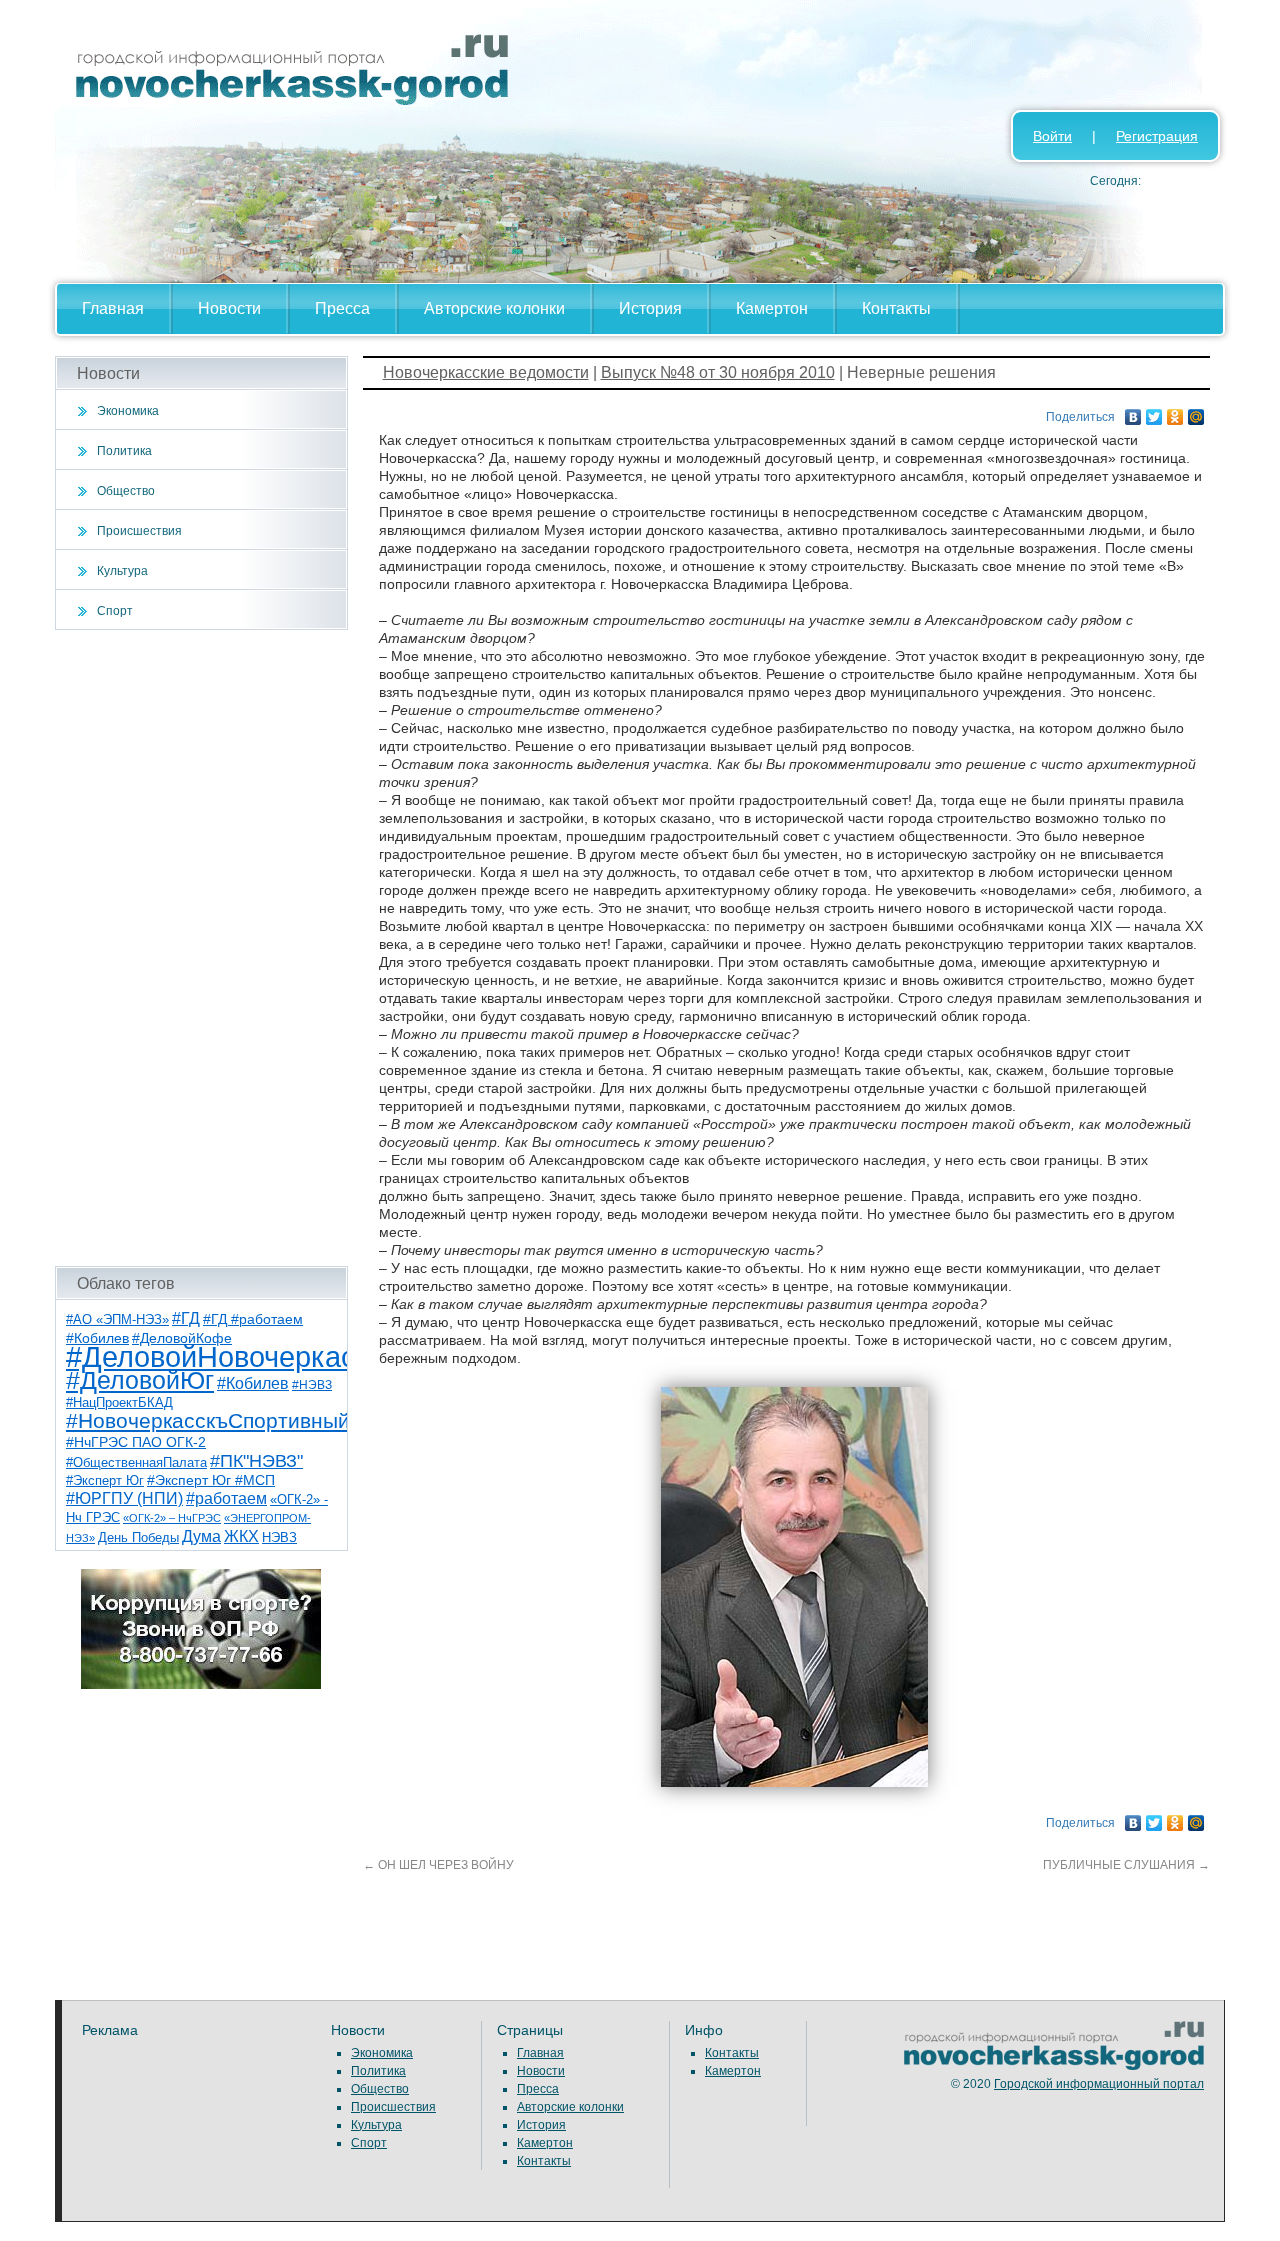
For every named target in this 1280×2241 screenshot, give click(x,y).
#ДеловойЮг (140, 1380)
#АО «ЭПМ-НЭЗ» (117, 1319)
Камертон (772, 308)
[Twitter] (1154, 412)
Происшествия (139, 531)
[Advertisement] (201, 948)
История (650, 308)
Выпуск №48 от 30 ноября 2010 (718, 372)
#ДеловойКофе (182, 1338)
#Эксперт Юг (105, 1480)
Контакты (896, 308)
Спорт (115, 611)
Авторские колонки (494, 308)
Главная (113, 308)
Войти (1052, 136)
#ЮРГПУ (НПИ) (124, 1498)
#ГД (186, 1318)
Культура (122, 571)
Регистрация (1157, 136)
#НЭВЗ (312, 1385)
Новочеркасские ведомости (486, 372)
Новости (229, 308)
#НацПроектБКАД (119, 1402)
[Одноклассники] (1175, 412)
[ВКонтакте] (1133, 412)
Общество (126, 491)
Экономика (128, 411)
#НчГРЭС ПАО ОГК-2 (136, 1442)
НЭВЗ (279, 1537)
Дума (201, 1536)
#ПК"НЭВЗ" (256, 1461)
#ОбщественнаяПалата (136, 1463)
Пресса (342, 308)
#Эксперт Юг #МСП (211, 1480)
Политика (124, 451)
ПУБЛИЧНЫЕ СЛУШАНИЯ (1126, 1865)
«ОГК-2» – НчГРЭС (172, 1518)
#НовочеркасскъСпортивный (208, 1420)
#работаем (226, 1498)
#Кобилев (253, 1383)
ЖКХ (241, 1536)
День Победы (138, 1538)
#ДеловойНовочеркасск (225, 1356)
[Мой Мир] (1196, 412)
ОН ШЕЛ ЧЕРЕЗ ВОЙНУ (438, 1865)
